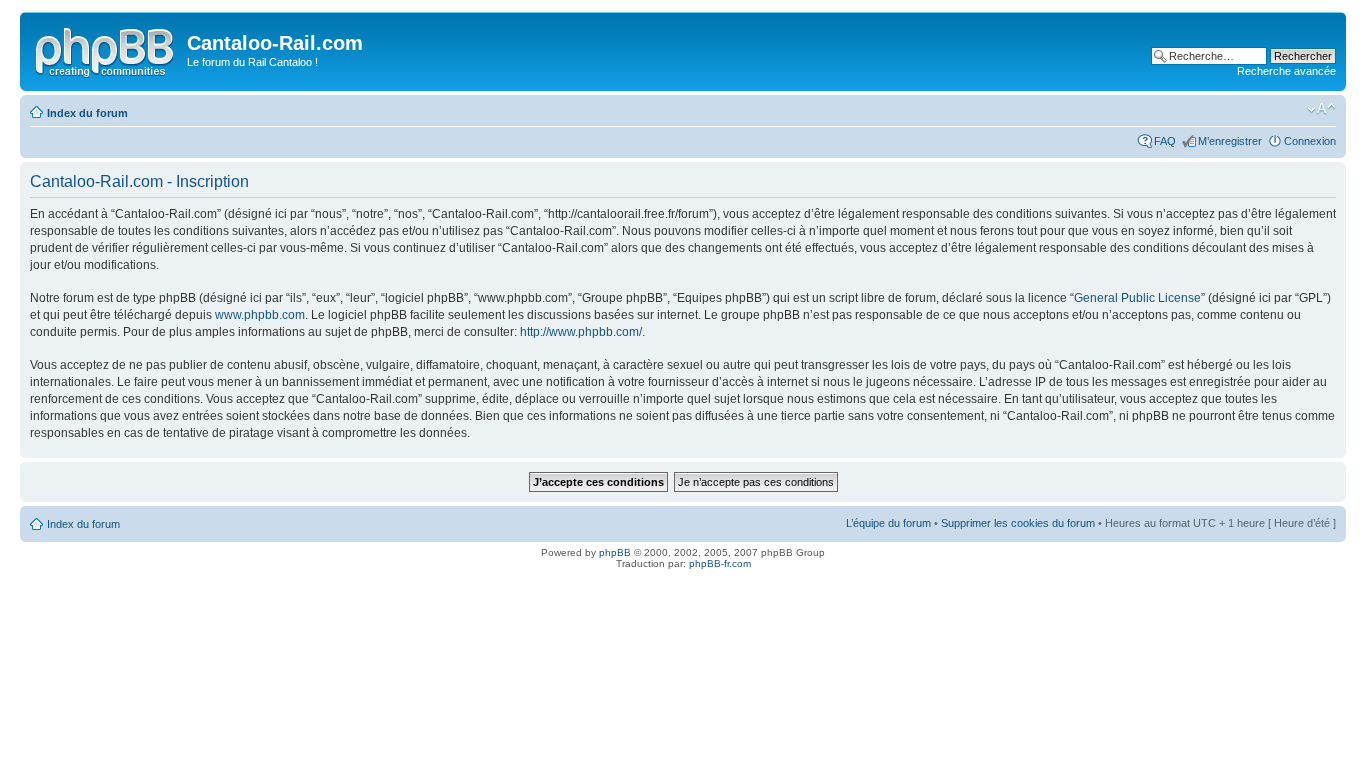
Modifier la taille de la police (1321, 109)
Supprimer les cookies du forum (1018, 523)
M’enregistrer (1230, 141)
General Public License (1137, 298)
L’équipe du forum (888, 523)
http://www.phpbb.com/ (581, 332)
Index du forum (87, 113)
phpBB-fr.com (720, 563)
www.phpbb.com (260, 315)
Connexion (1310, 141)
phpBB (615, 552)
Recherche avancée (1286, 71)
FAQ (1165, 141)
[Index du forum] (106, 49)
